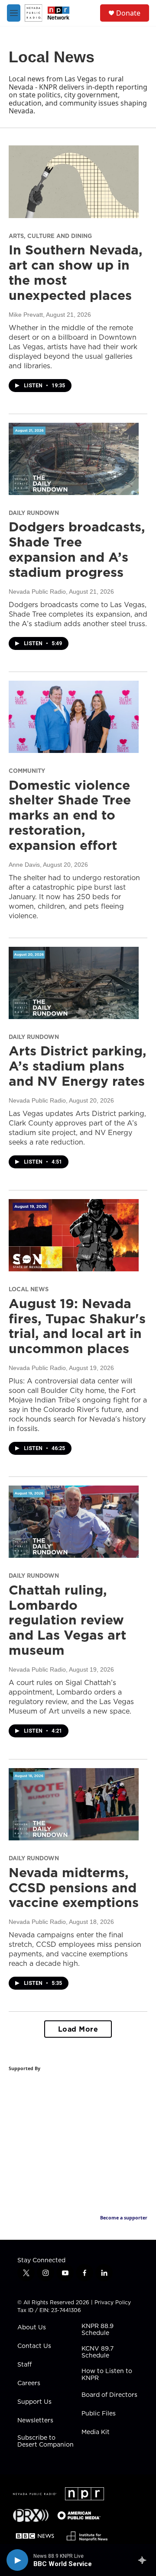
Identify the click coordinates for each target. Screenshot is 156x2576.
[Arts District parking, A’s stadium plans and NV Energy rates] (74, 983)
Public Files (99, 2414)
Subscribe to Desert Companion (45, 2441)
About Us (32, 2328)
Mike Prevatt (26, 315)
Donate (128, 13)
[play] (17, 2560)
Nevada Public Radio (37, 592)
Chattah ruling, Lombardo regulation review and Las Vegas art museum (67, 1620)
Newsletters (35, 2421)
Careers (29, 2383)
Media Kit (96, 2432)
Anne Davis (24, 865)
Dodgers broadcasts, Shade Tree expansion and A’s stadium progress (77, 549)
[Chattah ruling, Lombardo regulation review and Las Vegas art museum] (74, 1522)
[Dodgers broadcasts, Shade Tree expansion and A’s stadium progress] (74, 459)
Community (27, 771)
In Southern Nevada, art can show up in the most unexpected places (76, 272)
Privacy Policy (113, 2302)
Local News (29, 1289)
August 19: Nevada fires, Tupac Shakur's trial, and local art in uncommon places (77, 1326)
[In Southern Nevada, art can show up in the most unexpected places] (74, 182)
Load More (78, 2029)
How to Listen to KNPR (107, 2375)
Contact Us (34, 2346)
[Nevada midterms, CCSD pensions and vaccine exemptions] (74, 1804)
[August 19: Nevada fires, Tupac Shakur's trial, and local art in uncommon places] (74, 1235)
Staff (24, 2365)
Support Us (34, 2402)
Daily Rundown (34, 513)
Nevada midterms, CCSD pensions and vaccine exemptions (74, 1888)
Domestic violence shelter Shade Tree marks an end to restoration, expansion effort (70, 815)
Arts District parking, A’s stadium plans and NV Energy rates (78, 1066)
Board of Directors (109, 2395)
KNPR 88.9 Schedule (97, 2330)
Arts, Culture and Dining (50, 236)
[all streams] (145, 2560)
